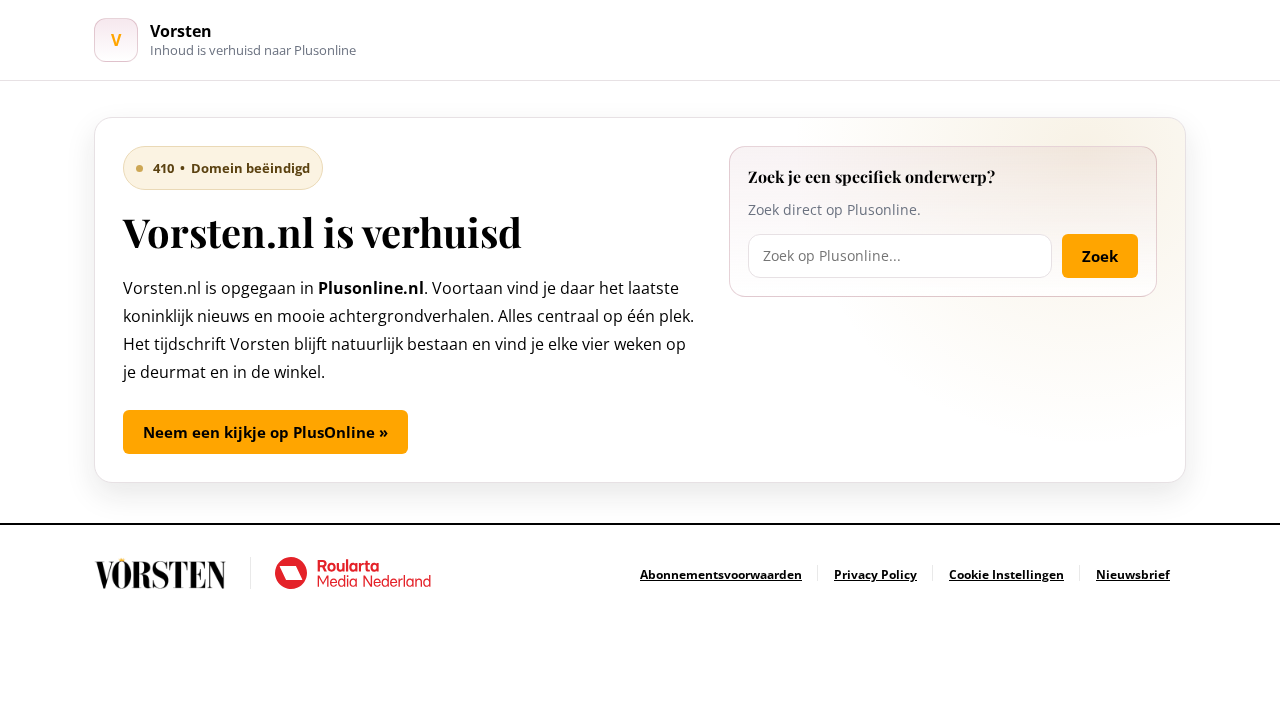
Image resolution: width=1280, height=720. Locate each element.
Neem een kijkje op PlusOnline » (265, 432)
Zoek (1100, 256)
